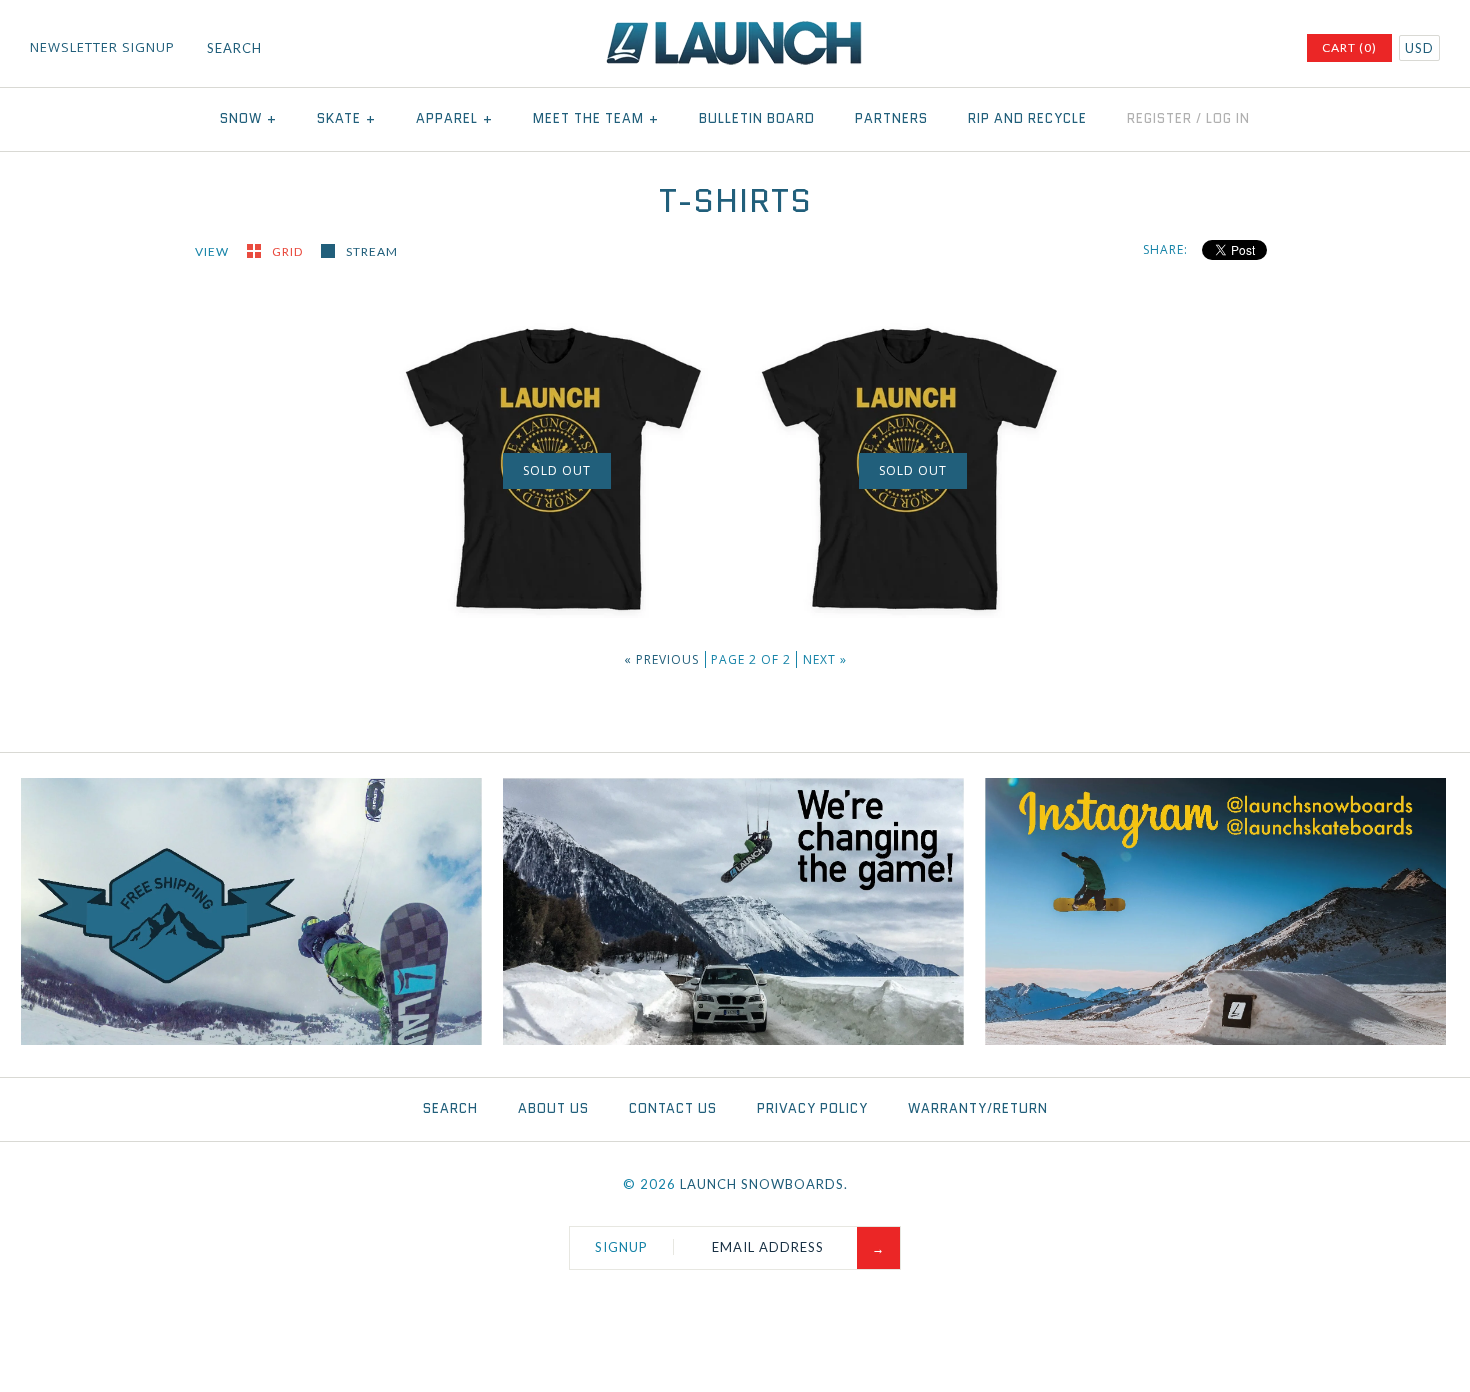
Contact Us (673, 1108)
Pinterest (1210, 49)
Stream (372, 251)
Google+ (1236, 49)
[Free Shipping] (252, 1040)
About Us (553, 1108)
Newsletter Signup (102, 47)
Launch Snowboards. (764, 1184)
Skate (346, 118)
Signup (621, 1247)
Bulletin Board (757, 118)
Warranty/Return (978, 1108)
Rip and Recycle (1027, 118)
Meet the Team (596, 118)
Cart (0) (1349, 47)
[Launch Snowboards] (735, 30)
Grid (289, 251)
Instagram (1262, 49)
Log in (1228, 118)
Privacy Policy (812, 1108)
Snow (248, 118)
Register (1159, 118)
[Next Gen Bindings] (734, 1040)
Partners (891, 118)
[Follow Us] (1216, 1040)
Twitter (1184, 49)
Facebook (1158, 49)
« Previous (661, 659)
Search (450, 1108)
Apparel (454, 118)
